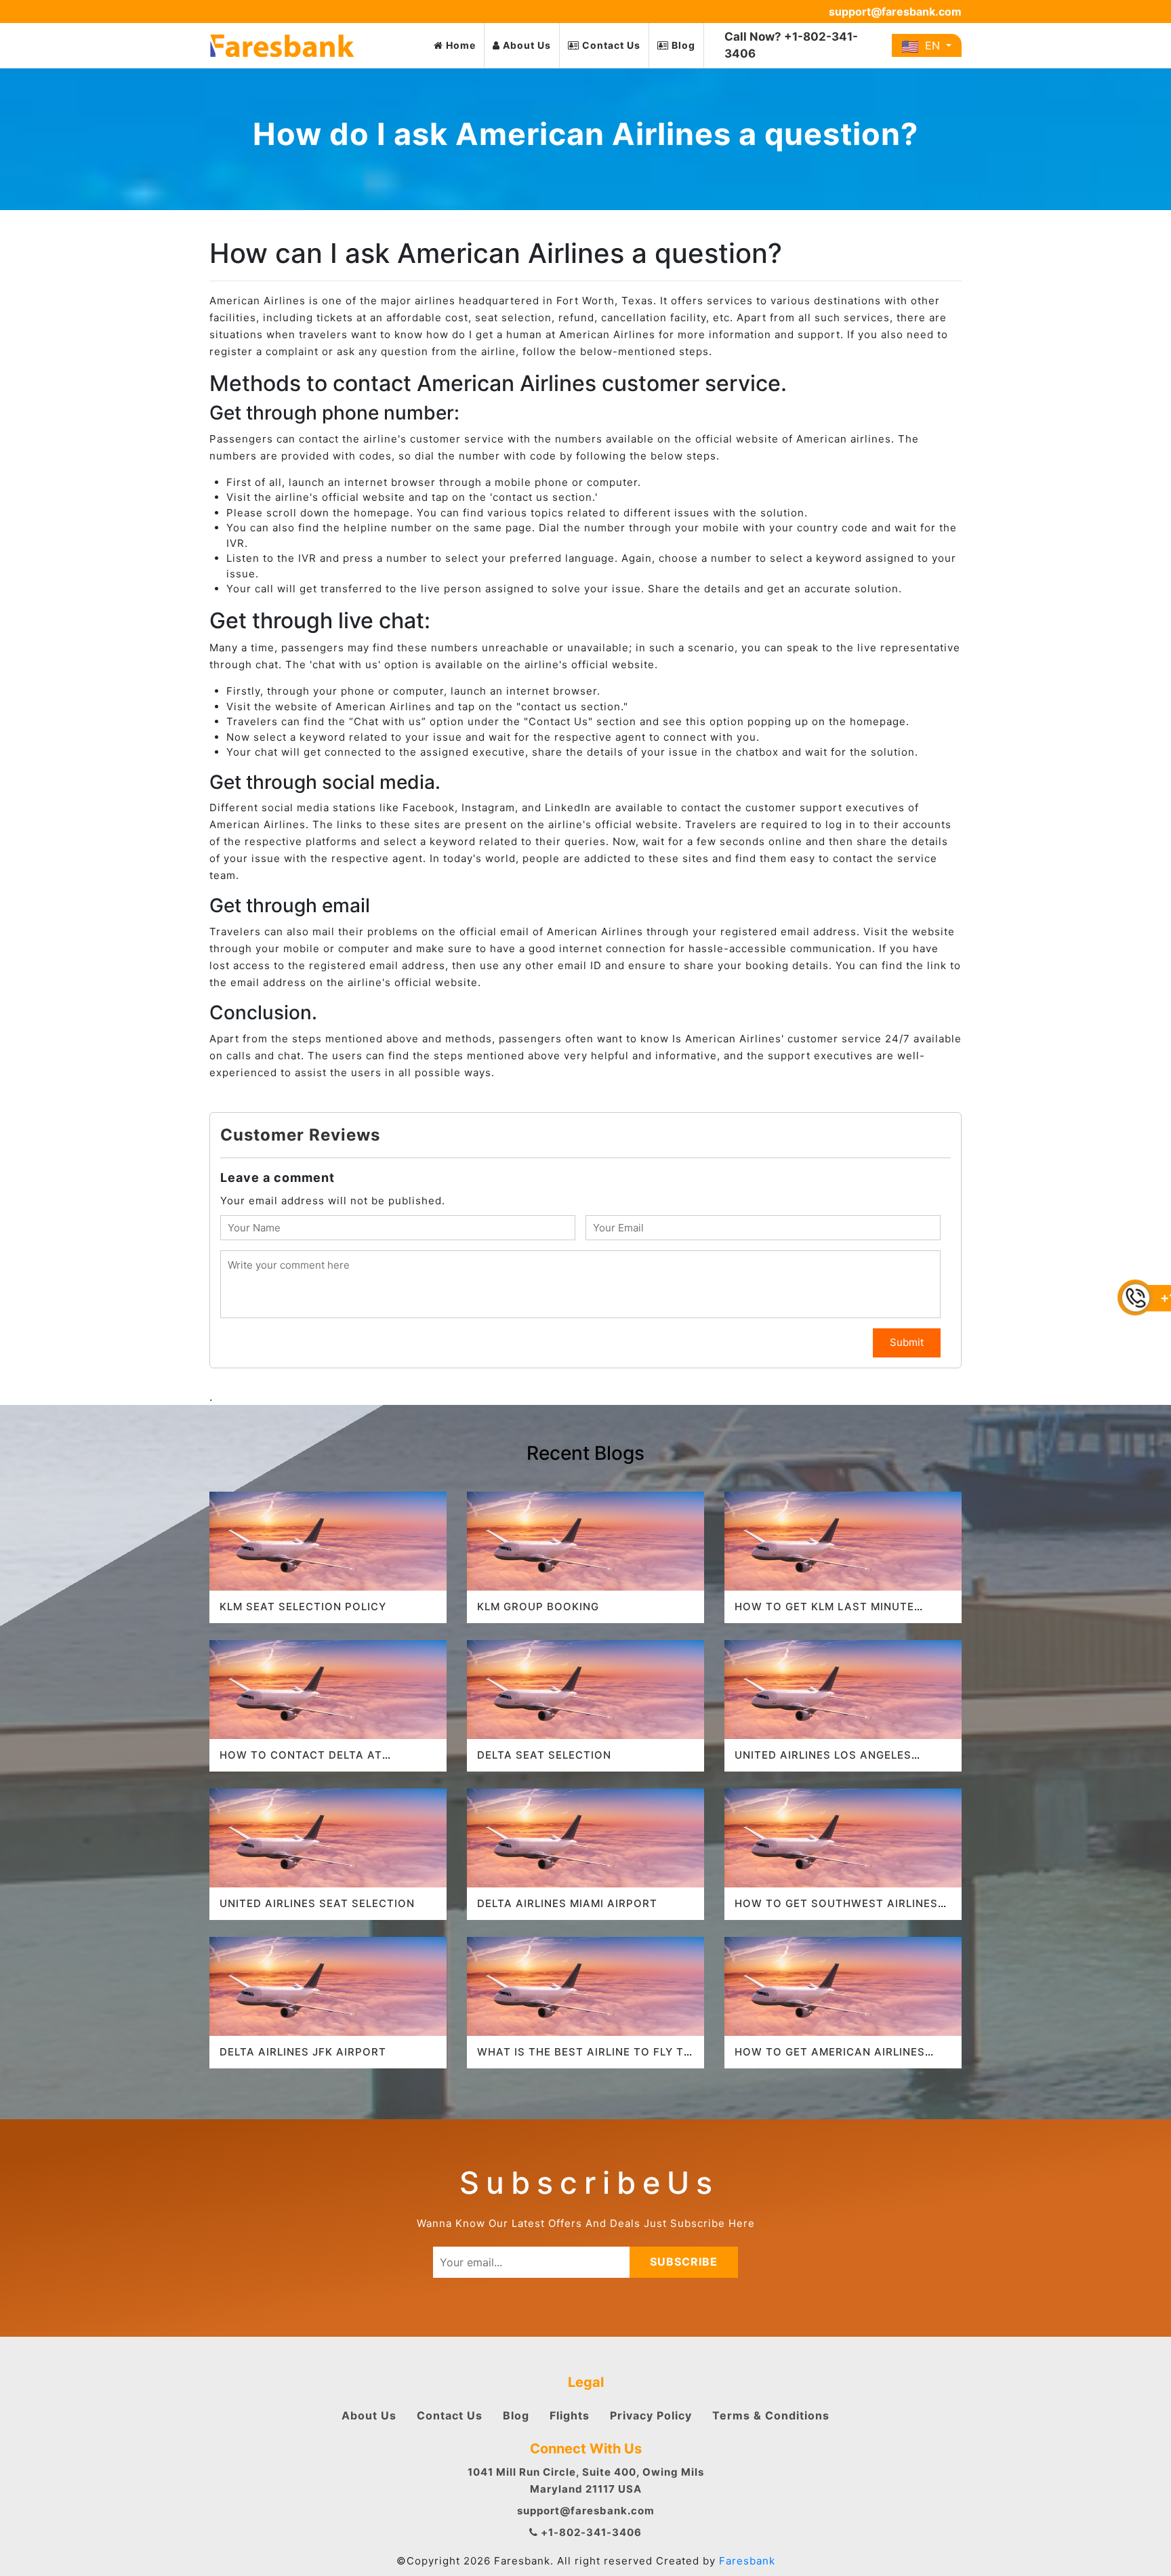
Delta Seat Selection (544, 1755)
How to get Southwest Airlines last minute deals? (836, 1909)
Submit (907, 1342)
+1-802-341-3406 (590, 2532)
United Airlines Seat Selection (317, 1903)
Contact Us (610, 45)
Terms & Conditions (771, 2415)
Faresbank (747, 2561)
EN (931, 45)
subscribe (684, 2262)
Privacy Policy (651, 2415)
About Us (526, 45)
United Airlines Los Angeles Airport (823, 1761)
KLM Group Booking (538, 1607)
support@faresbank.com (895, 12)
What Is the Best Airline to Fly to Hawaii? (585, 2058)
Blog (682, 45)
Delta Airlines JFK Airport (303, 2052)
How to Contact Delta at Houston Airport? (301, 1761)
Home (459, 45)
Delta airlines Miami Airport (567, 1903)
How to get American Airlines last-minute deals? (830, 2058)
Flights (570, 2415)
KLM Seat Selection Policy (303, 1607)
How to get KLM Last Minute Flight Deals (824, 1613)
